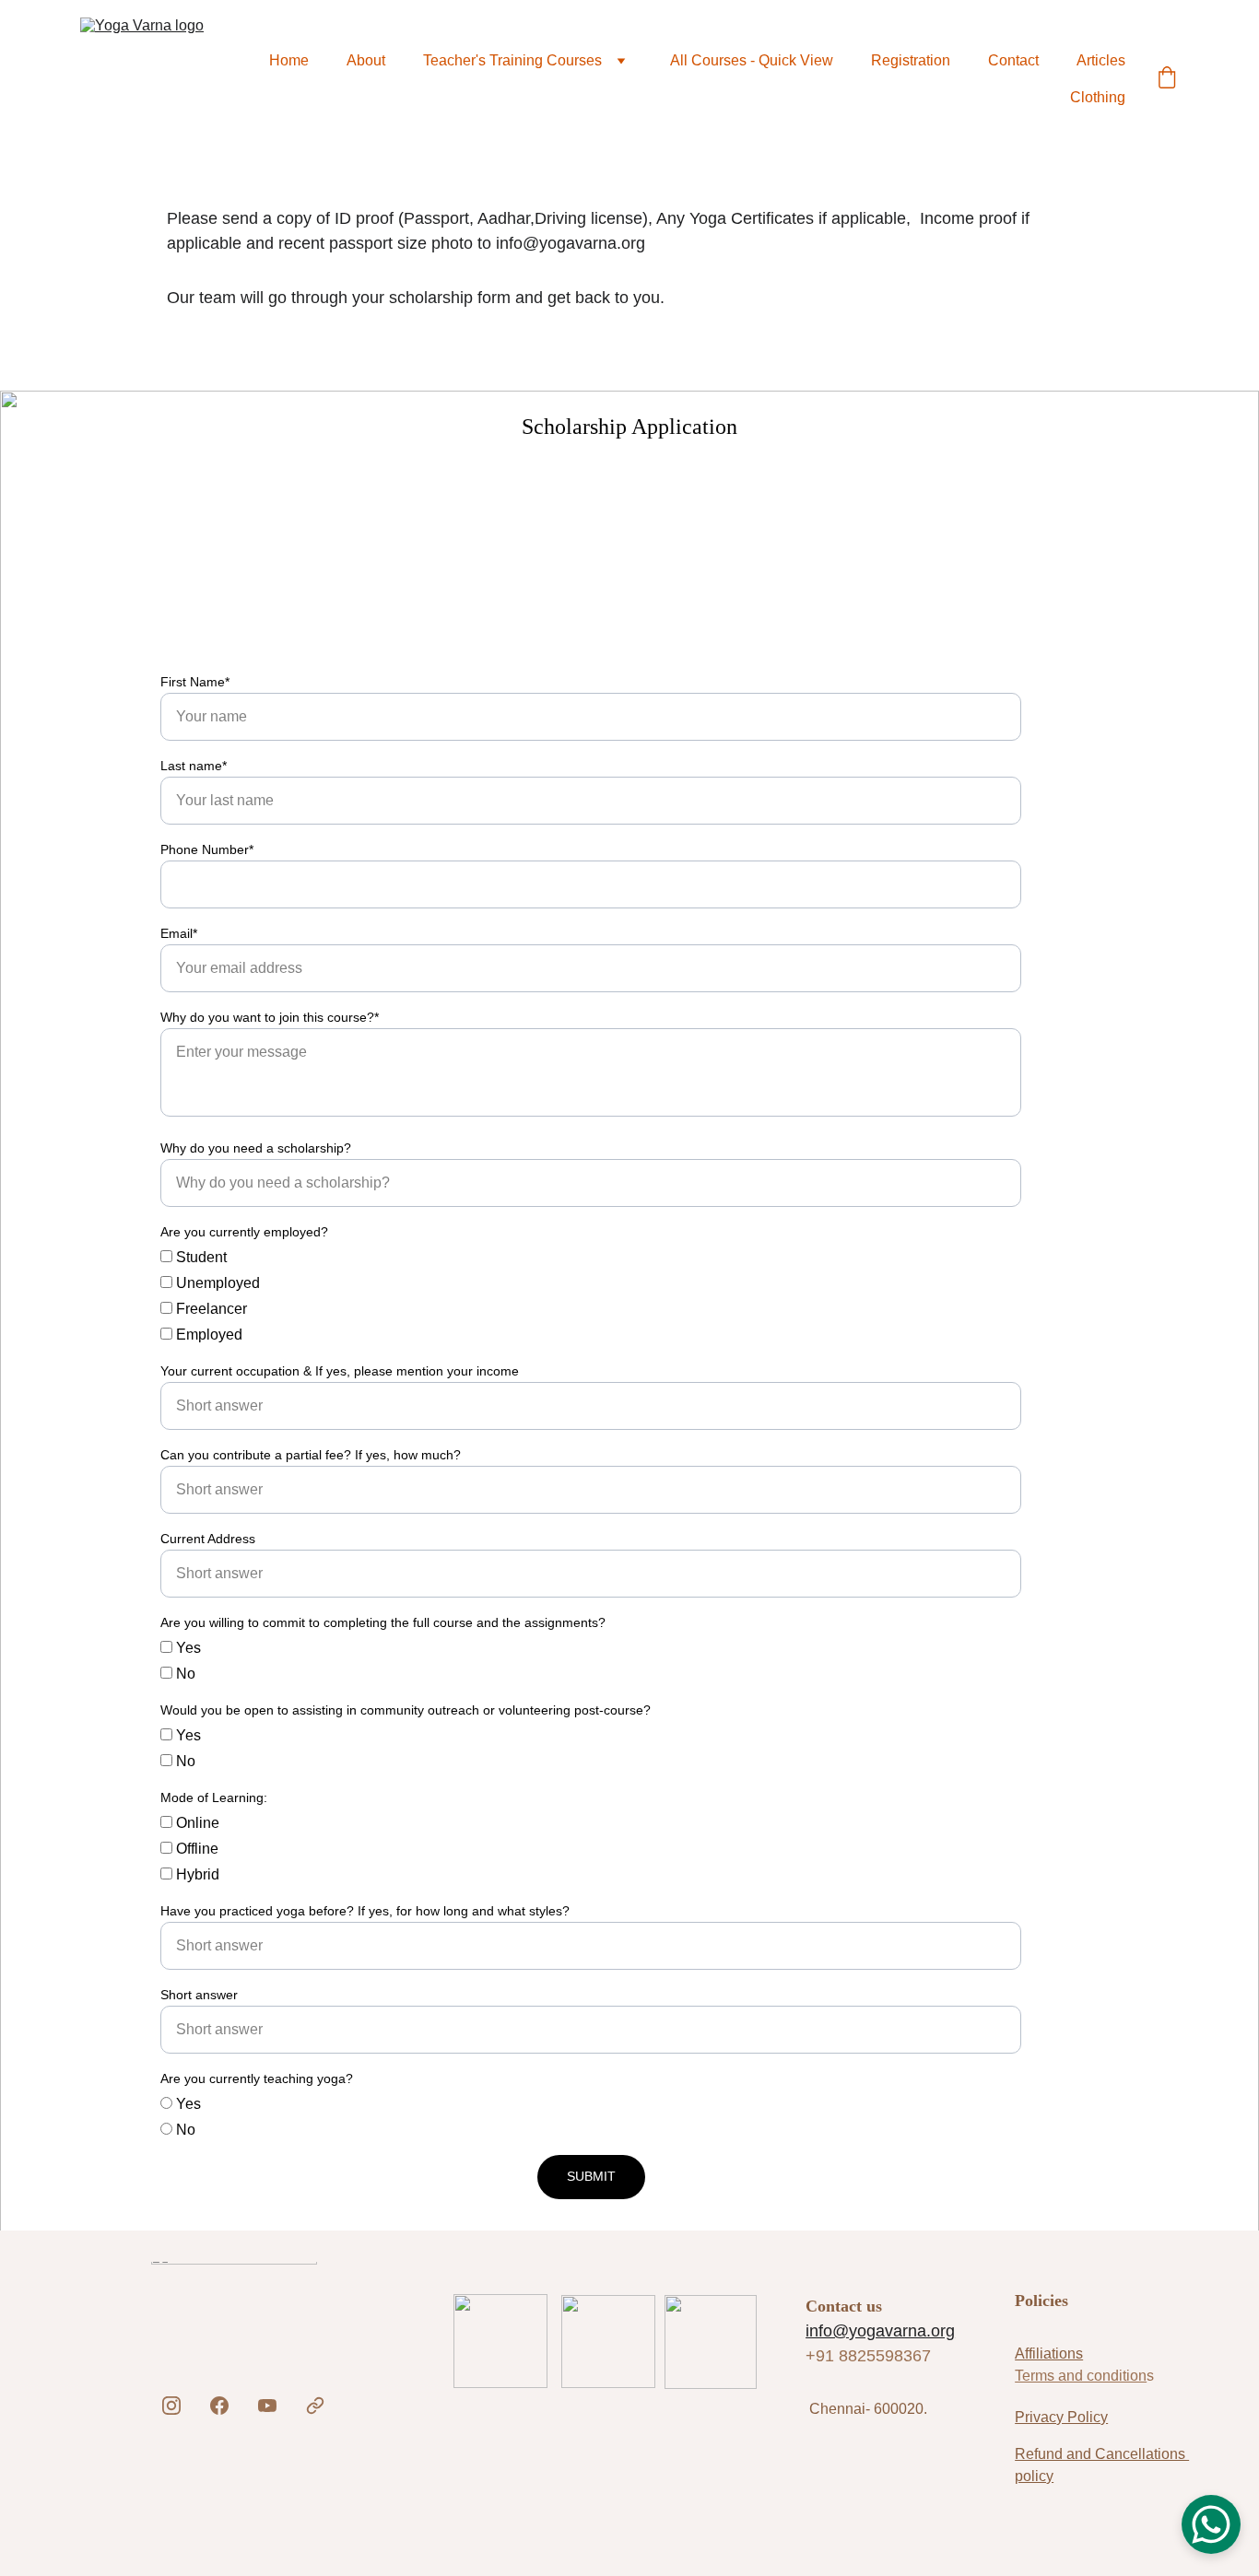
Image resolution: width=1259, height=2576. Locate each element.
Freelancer (210, 1309)
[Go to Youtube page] (267, 2406)
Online (196, 1823)
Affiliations (1049, 2354)
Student (200, 1257)
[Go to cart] (1167, 79)
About (366, 60)
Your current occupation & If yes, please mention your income (340, 1371)
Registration (911, 60)
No (184, 1674)
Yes (187, 1648)
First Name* (195, 682)
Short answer (199, 1995)
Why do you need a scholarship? (256, 1148)
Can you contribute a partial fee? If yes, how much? (311, 1455)
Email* (179, 933)
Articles (1101, 60)
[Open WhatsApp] (1211, 2524)
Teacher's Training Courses (512, 60)
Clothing (1098, 97)
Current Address (208, 1539)
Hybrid (196, 1874)
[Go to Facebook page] (219, 2406)
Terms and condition (1081, 2376)
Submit (591, 2176)
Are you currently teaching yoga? (257, 2078)
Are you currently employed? (244, 1232)
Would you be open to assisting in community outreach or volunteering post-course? (406, 1710)
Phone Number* (207, 849)
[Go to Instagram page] (171, 2406)
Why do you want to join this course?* (270, 1017)
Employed (207, 1335)
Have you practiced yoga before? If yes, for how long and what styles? (365, 1911)
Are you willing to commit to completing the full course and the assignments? (383, 1622)
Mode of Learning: (214, 1797)
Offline (195, 1849)
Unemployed (216, 1283)
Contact (1013, 60)
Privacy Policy (1061, 2417)
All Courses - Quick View (752, 60)
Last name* (194, 766)
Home (289, 60)
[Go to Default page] (315, 2406)
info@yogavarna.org (880, 2331)
